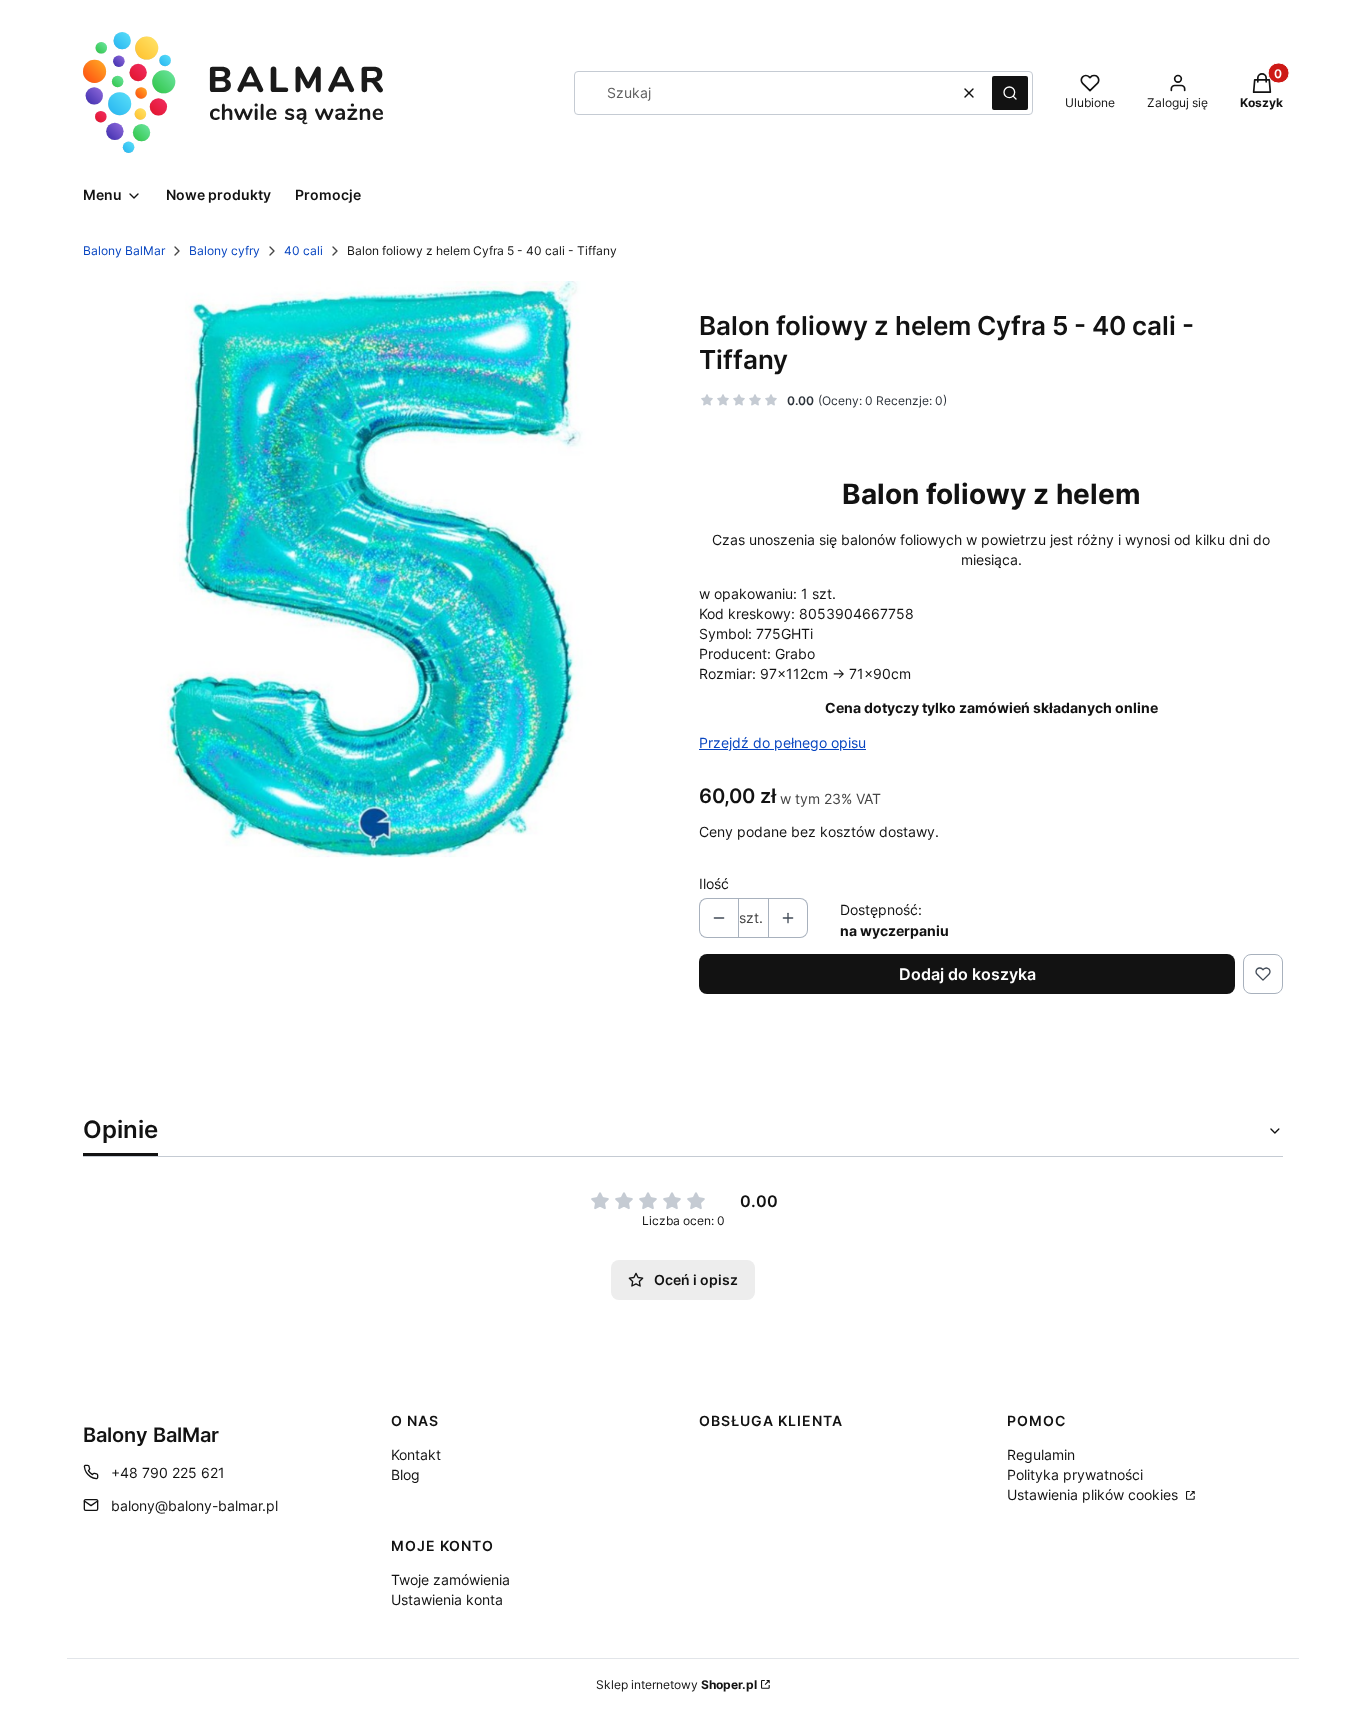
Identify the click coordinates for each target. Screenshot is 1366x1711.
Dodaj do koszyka (967, 974)
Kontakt (416, 1454)
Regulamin (1041, 1454)
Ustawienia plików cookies (1094, 1494)
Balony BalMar (124, 250)
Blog (405, 1474)
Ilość (714, 883)
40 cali (303, 250)
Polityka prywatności (1075, 1474)
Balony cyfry (224, 250)
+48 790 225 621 (168, 1472)
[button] (1010, 93)
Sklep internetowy (676, 1684)
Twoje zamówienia (450, 1579)
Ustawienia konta (447, 1599)
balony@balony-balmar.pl (194, 1505)
